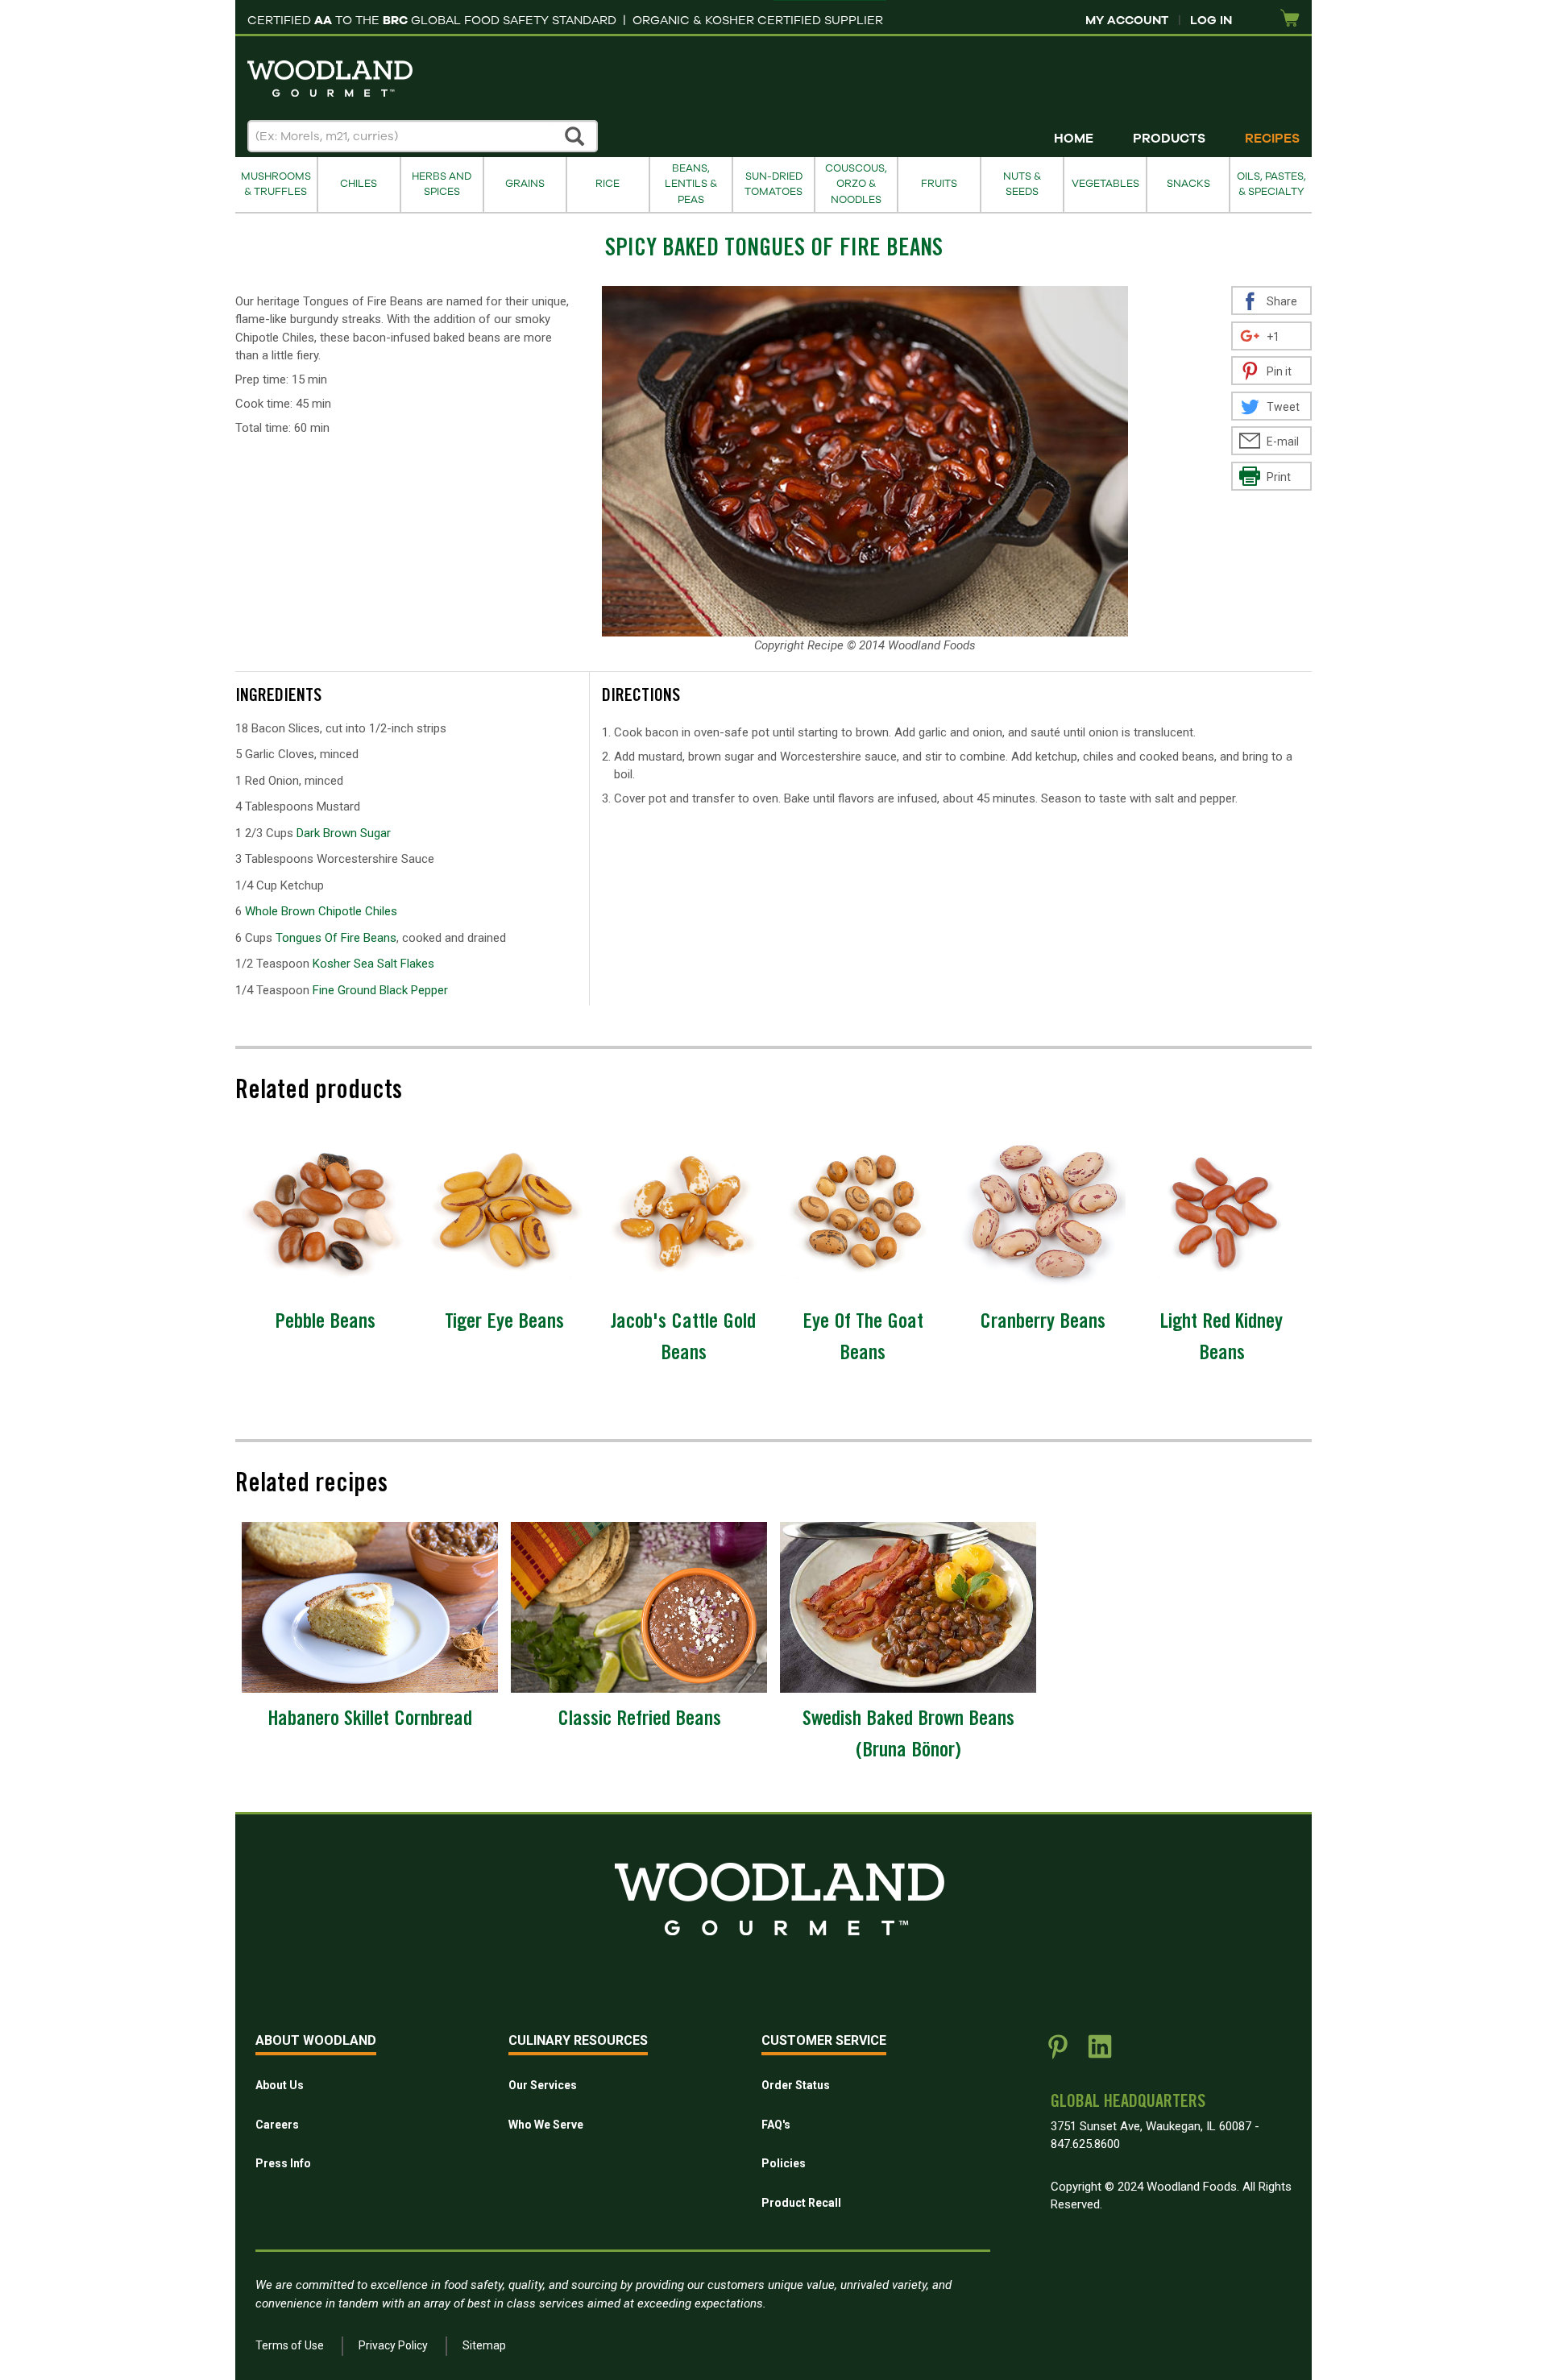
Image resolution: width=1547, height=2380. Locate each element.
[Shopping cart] (1290, 19)
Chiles (359, 184)
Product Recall (801, 2203)
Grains (525, 184)
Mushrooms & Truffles (276, 184)
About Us (280, 2085)
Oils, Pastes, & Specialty (1271, 184)
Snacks (1188, 184)
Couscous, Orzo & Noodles (856, 184)
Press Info (283, 2163)
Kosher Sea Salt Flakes (373, 964)
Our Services (543, 2085)
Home (1074, 139)
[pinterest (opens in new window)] (1058, 2053)
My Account (1127, 20)
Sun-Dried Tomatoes (773, 184)
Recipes (1272, 139)
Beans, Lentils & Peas (691, 184)
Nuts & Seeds (1022, 184)
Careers (277, 2125)
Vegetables (1105, 184)
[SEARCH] (575, 136)
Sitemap (484, 2345)
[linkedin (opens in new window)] (1100, 2053)
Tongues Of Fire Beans (336, 938)
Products (1169, 139)
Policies (784, 2163)
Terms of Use (290, 2345)
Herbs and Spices (442, 184)
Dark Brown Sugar (344, 833)
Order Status (796, 2085)
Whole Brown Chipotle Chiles (321, 911)
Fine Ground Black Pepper (380, 990)
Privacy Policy (393, 2345)
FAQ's (776, 2125)
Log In (1211, 20)
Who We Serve (546, 2125)
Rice (608, 184)
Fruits (939, 184)
